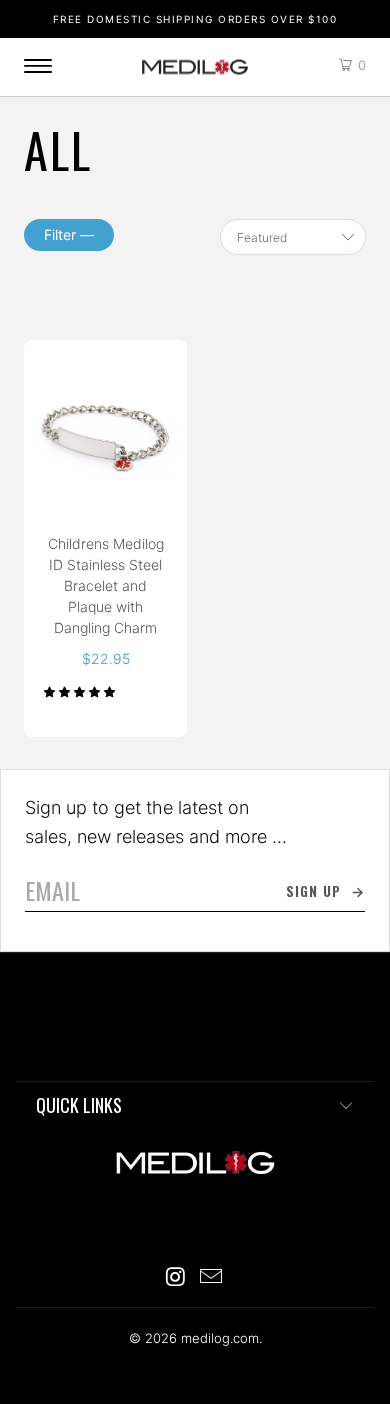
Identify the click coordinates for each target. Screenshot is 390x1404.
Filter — (69, 234)
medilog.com (195, 67)
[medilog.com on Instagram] (176, 1278)
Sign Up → (325, 890)
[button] (79, 692)
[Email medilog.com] (212, 1278)
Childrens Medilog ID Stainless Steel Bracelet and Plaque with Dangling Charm (105, 433)
